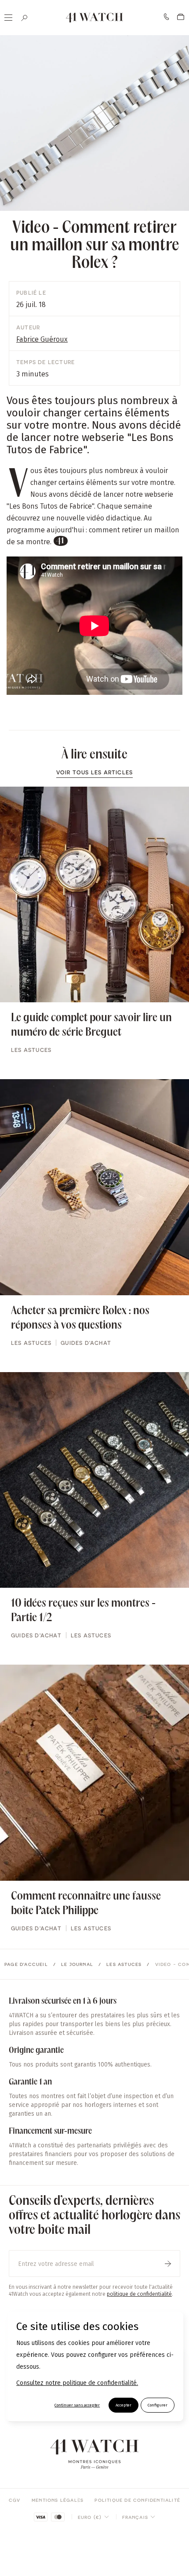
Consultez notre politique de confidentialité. (77, 2383)
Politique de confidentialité (137, 2500)
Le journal (77, 1964)
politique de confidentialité (139, 2294)
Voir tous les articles (94, 772)
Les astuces (124, 1964)
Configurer (158, 2405)
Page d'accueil (26, 1964)
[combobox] (93, 2517)
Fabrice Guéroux (42, 339)
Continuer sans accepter (77, 2405)
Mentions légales (58, 2500)
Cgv (15, 2500)
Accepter (124, 2405)
